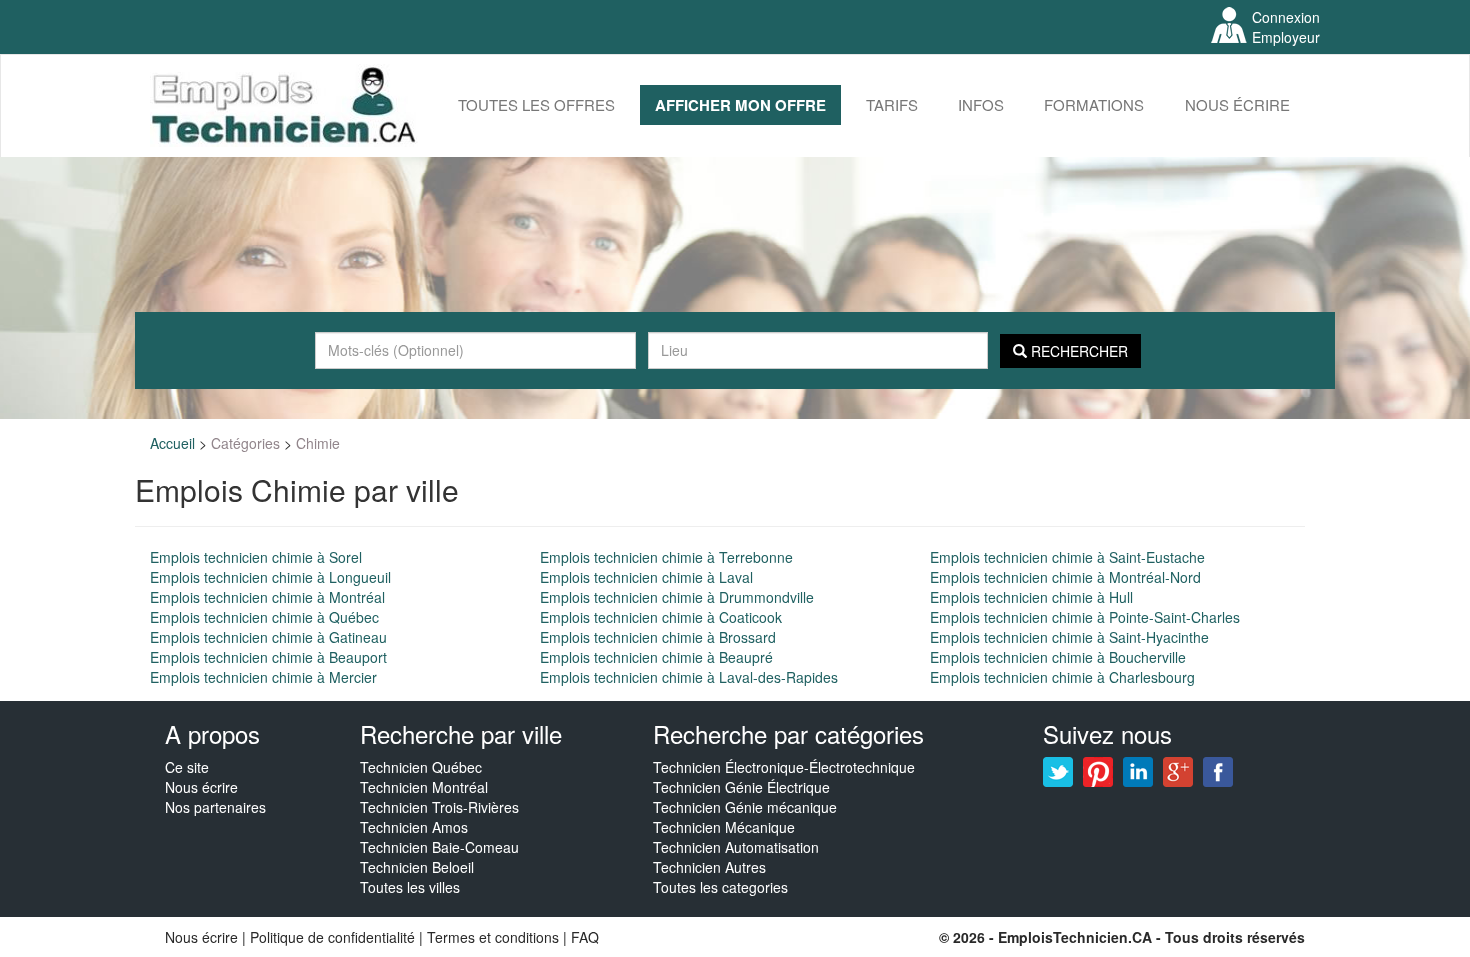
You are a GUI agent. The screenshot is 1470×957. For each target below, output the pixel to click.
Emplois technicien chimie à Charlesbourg (1062, 677)
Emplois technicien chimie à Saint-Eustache (1067, 557)
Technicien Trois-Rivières (439, 807)
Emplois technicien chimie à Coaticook (661, 617)
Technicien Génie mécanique (745, 807)
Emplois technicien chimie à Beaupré (656, 657)
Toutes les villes (410, 887)
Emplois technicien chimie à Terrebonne (666, 557)
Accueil (172, 443)
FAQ (585, 937)
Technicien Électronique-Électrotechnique (784, 767)
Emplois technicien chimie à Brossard (658, 637)
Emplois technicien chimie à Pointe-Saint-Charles (1085, 617)
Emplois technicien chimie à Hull (1031, 597)
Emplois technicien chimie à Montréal (267, 597)
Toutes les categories (720, 887)
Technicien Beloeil (417, 867)
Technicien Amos (414, 827)
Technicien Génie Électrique (741, 787)
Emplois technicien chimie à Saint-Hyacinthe (1069, 637)
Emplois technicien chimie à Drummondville (677, 597)
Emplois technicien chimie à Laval (646, 577)
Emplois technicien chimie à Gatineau (268, 637)
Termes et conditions (495, 937)
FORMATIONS (1094, 104)
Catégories (245, 443)
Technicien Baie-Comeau (439, 847)
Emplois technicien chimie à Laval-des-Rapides (689, 677)
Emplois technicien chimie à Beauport (268, 657)
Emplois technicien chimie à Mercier (263, 677)
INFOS (981, 104)
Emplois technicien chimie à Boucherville (1058, 657)
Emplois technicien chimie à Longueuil (270, 577)
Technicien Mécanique (724, 827)
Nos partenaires (215, 807)
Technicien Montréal (424, 787)
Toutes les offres (536, 104)
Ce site (187, 767)
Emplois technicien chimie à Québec (264, 617)
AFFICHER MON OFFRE (740, 105)
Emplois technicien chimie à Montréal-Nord (1065, 577)
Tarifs (892, 104)
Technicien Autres (709, 867)
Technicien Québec (421, 767)
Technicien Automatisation (736, 847)
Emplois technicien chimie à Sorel (256, 557)
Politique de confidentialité (332, 937)
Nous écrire (1237, 104)
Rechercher (1077, 351)
